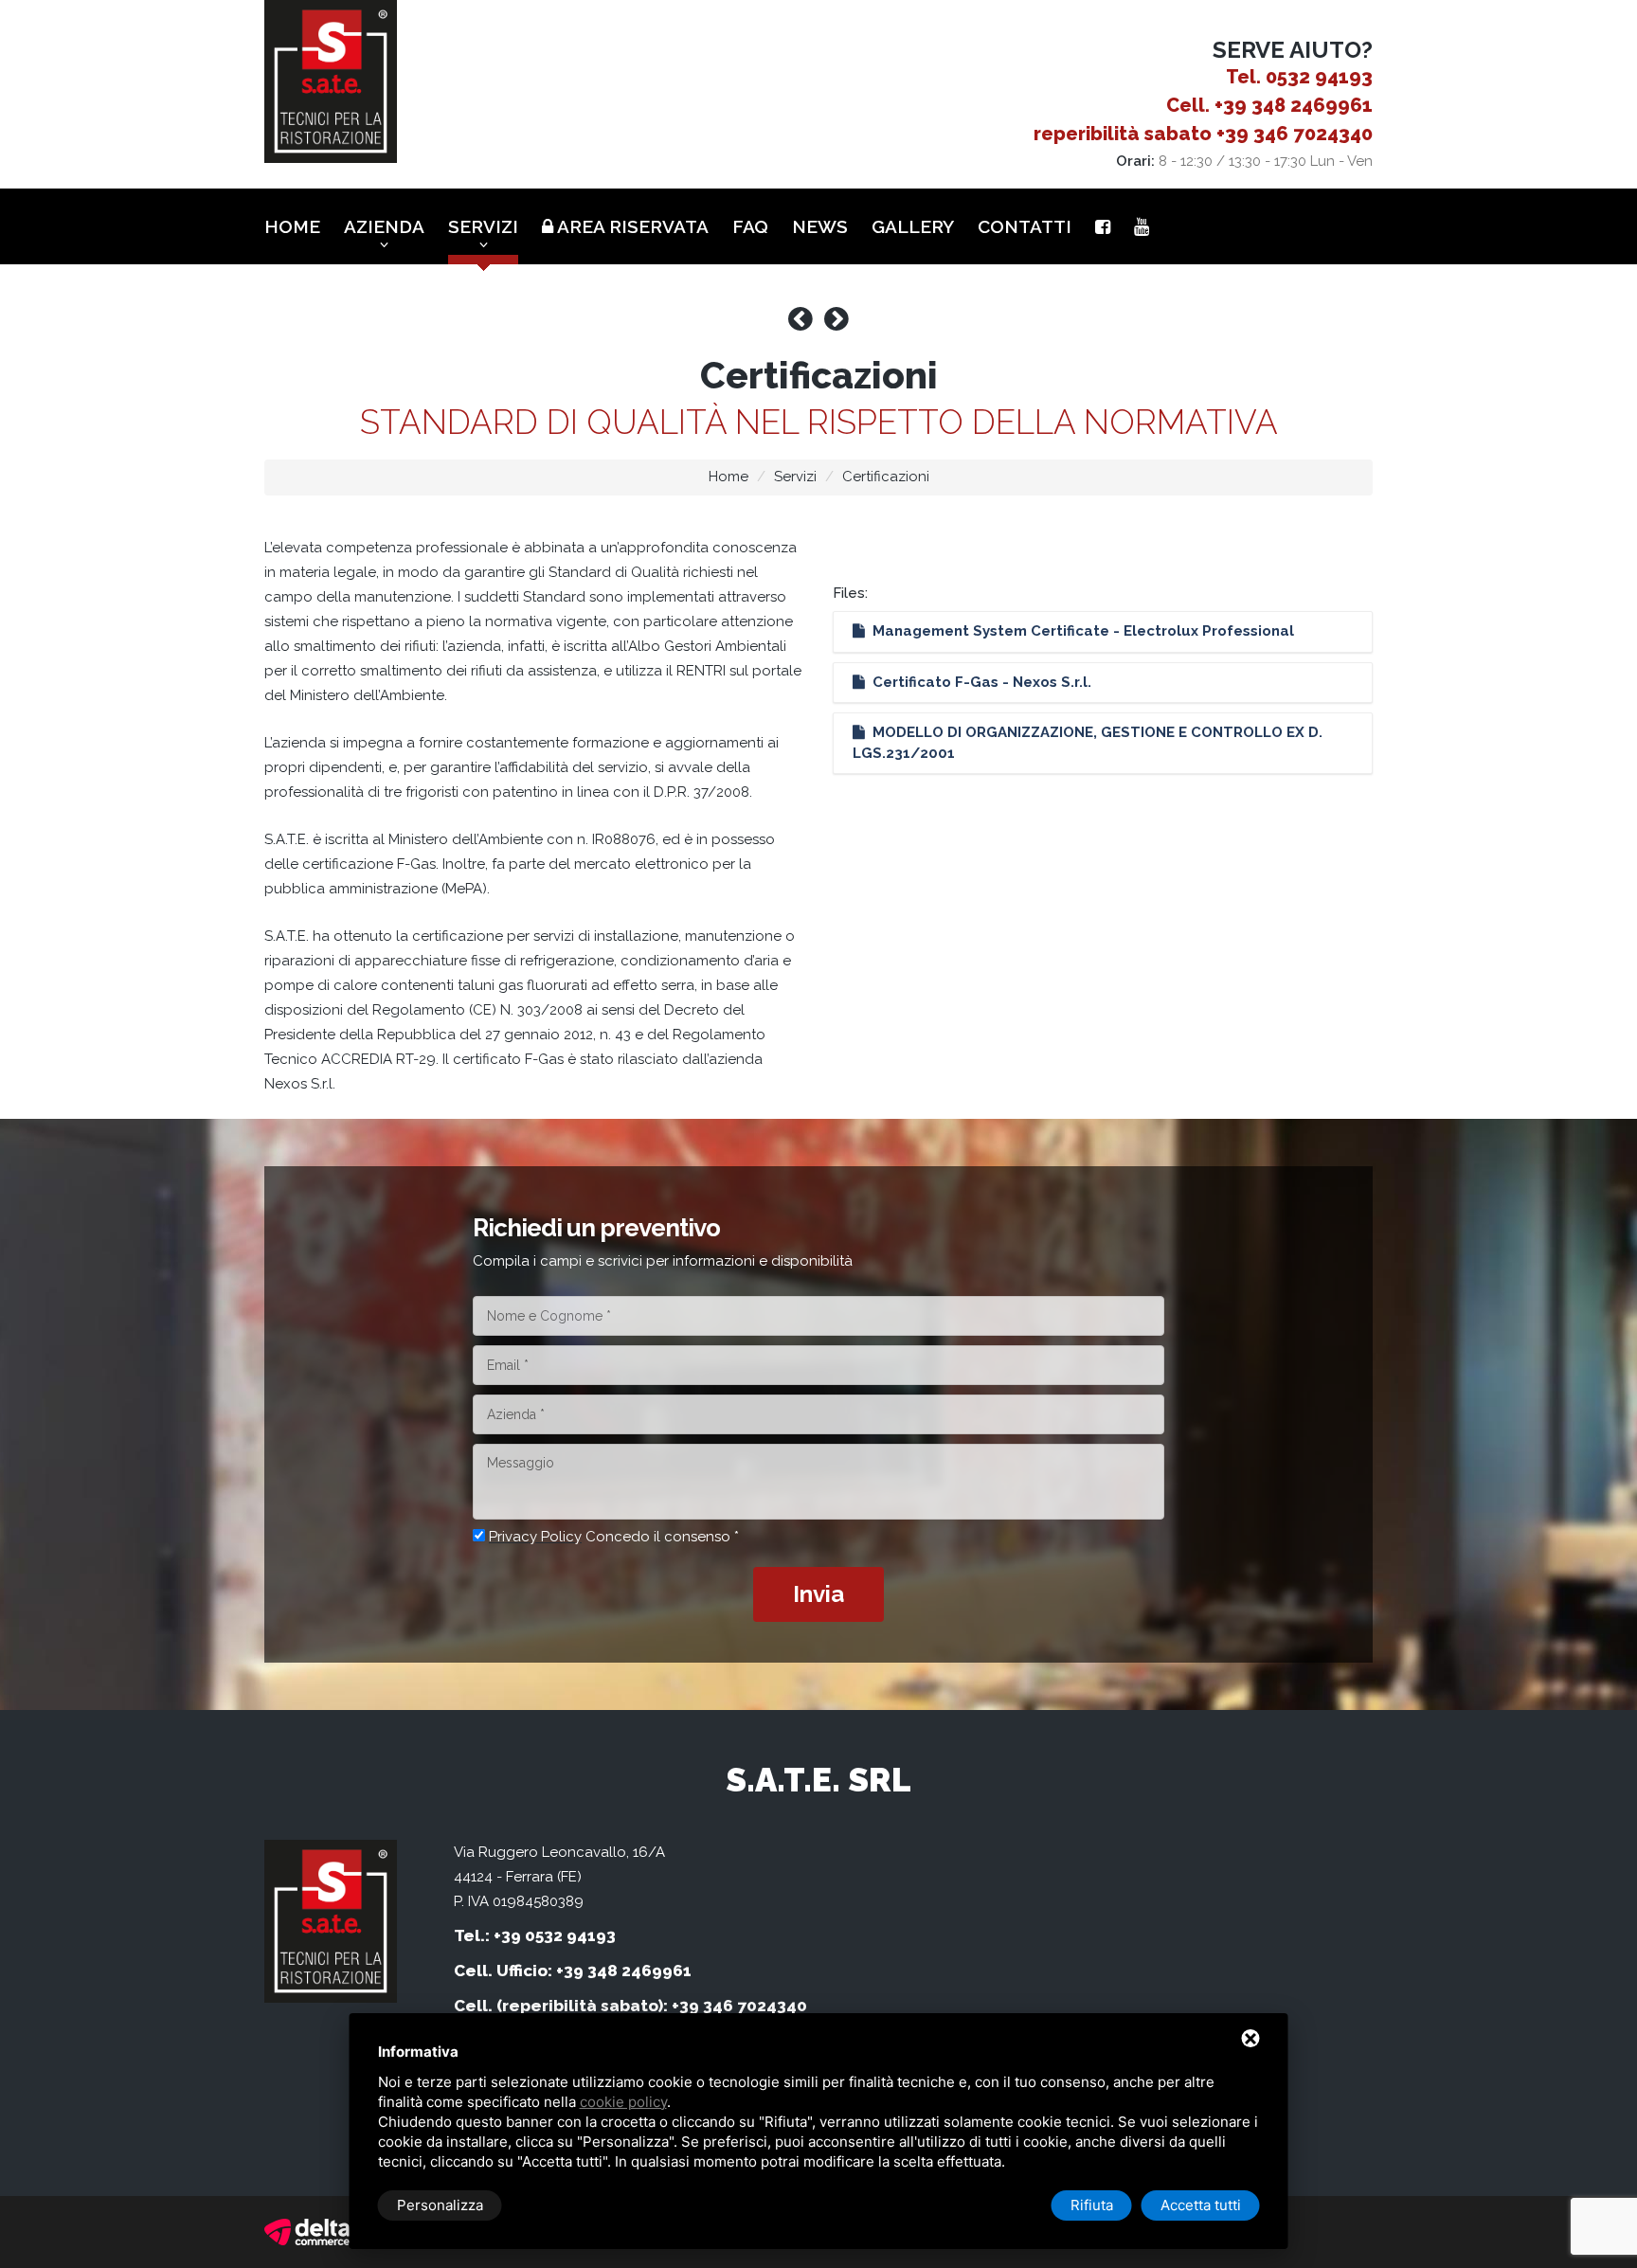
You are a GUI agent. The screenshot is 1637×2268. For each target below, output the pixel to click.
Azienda (384, 226)
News (820, 226)
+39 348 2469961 (1294, 105)
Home (292, 226)
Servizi (483, 226)
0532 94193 (1319, 77)
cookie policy (623, 2102)
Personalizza (440, 2205)
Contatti (1025, 226)
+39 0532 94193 (555, 1935)
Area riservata (631, 226)
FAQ (750, 226)
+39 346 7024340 (1295, 134)
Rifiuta (1092, 2205)
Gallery (913, 226)
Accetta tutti (1201, 2205)
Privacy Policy (535, 1537)
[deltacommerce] (307, 2231)
